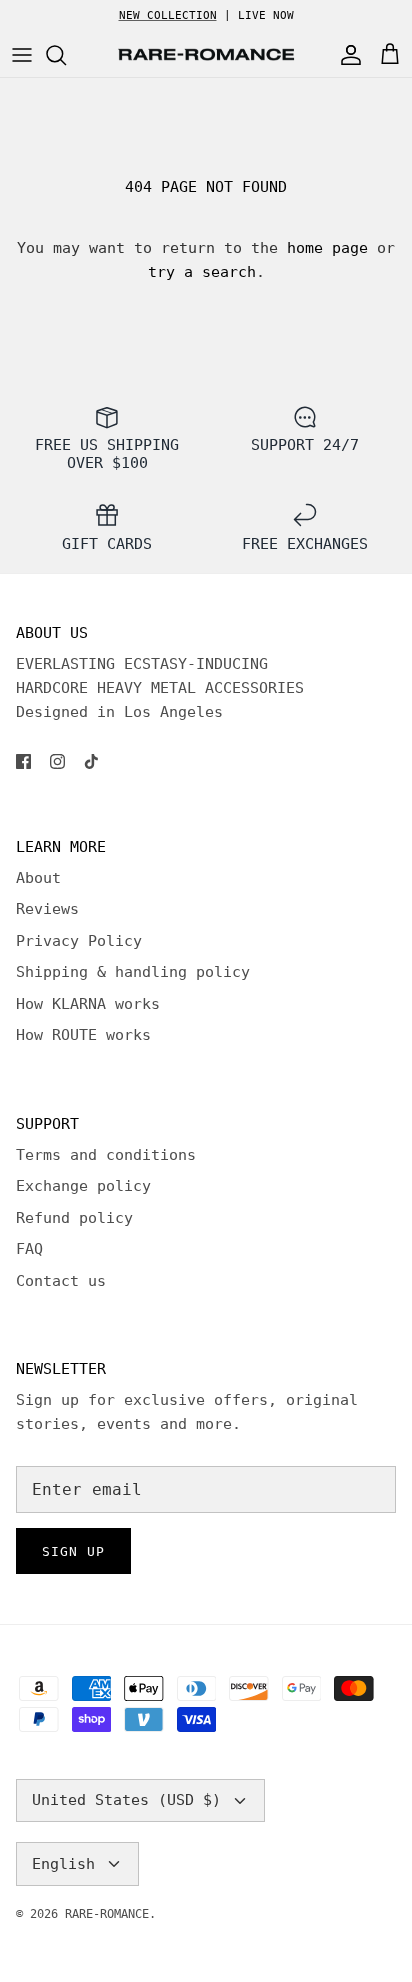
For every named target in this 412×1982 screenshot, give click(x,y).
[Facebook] (23, 761)
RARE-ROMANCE (107, 1914)
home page (327, 248)
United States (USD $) (126, 1800)
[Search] (66, 55)
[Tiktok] (91, 761)
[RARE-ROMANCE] (206, 54)
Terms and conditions (106, 1155)
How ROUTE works (83, 1035)
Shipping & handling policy (133, 972)
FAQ (29, 1249)
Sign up (73, 1551)
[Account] (346, 55)
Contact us (61, 1281)
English (63, 1864)
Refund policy (74, 1218)
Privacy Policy (79, 941)
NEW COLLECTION (168, 15)
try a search (202, 272)
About (38, 878)
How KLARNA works (88, 1004)
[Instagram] (57, 761)
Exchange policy (83, 1186)
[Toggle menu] (22, 55)
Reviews (47, 909)
